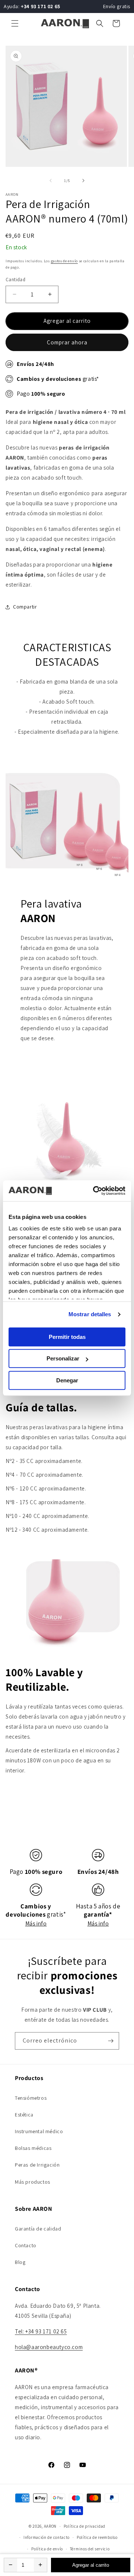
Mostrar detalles (90, 1314)
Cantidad (15, 280)
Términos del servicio (90, 2549)
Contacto (26, 2245)
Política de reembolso (97, 2537)
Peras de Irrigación (37, 2165)
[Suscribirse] (111, 2041)
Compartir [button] (25, 607)
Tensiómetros (31, 2098)
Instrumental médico (39, 2131)
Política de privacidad (84, 2526)
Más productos (33, 2182)
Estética (24, 2115)
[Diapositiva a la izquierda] (51, 181)
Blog (20, 2262)
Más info (36, 1923)
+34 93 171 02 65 (41, 6)
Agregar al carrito (91, 2565)
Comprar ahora (67, 342)
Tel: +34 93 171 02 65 (41, 2331)
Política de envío (47, 2549)
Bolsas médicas (33, 2148)
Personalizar (63, 1358)
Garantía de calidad (38, 2229)
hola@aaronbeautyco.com (49, 2347)
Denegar (67, 1380)
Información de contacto (47, 2537)
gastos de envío (65, 261)
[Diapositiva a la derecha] (83, 181)
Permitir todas (67, 1337)
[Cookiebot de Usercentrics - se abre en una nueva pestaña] (95, 1191)
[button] (15, 23)
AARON (50, 2526)
